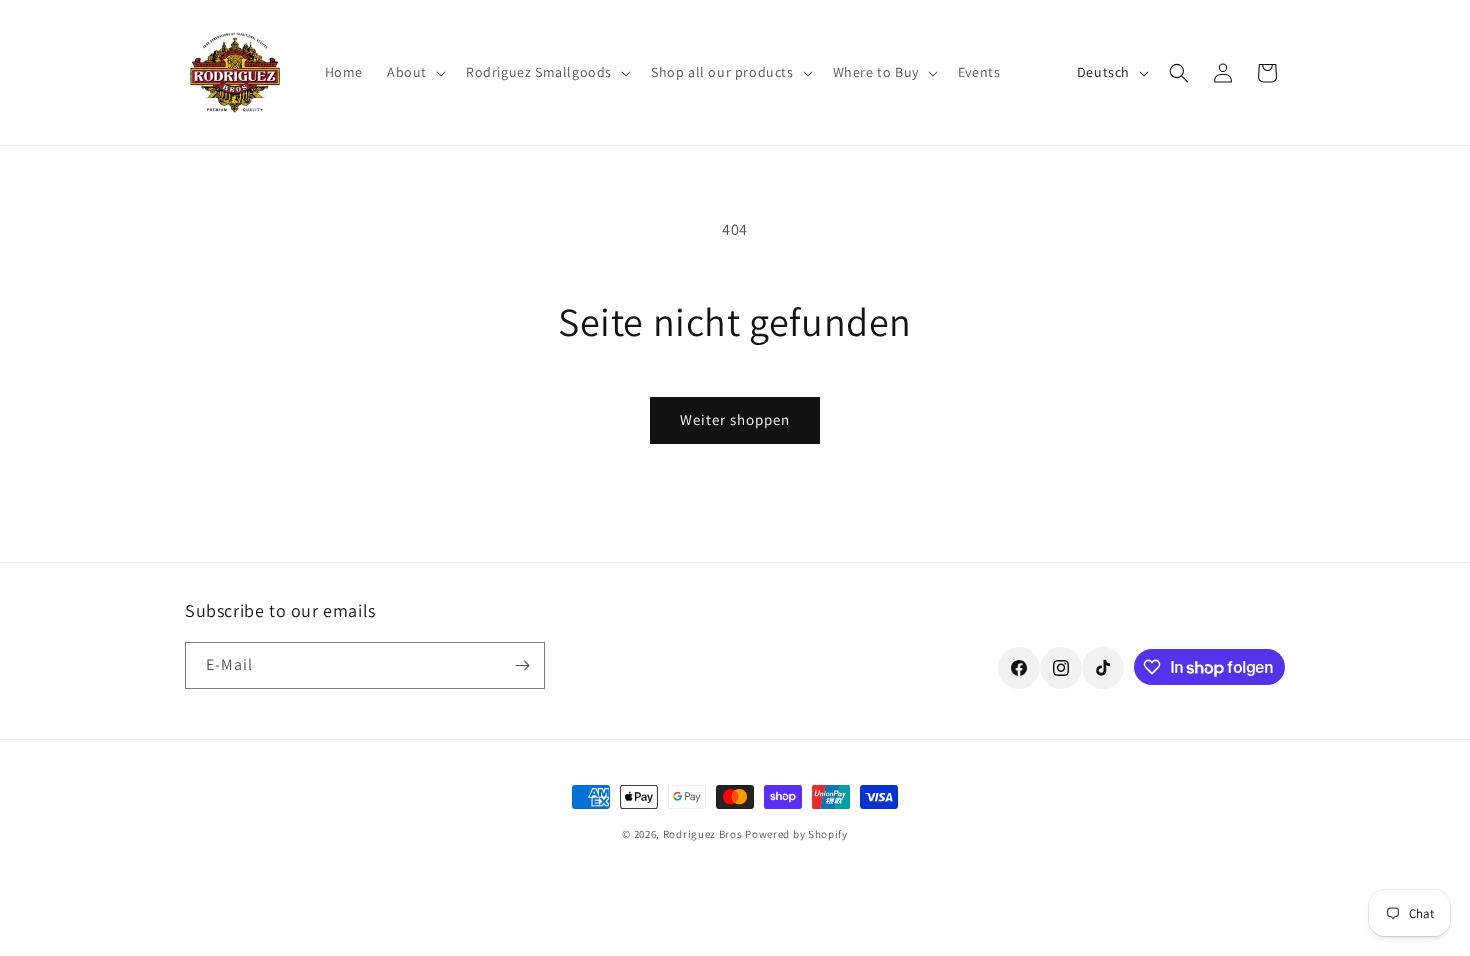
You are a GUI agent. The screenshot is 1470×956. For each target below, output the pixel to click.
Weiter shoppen (735, 419)
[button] (414, 72)
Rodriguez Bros (703, 834)
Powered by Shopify (796, 834)
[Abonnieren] (522, 665)
